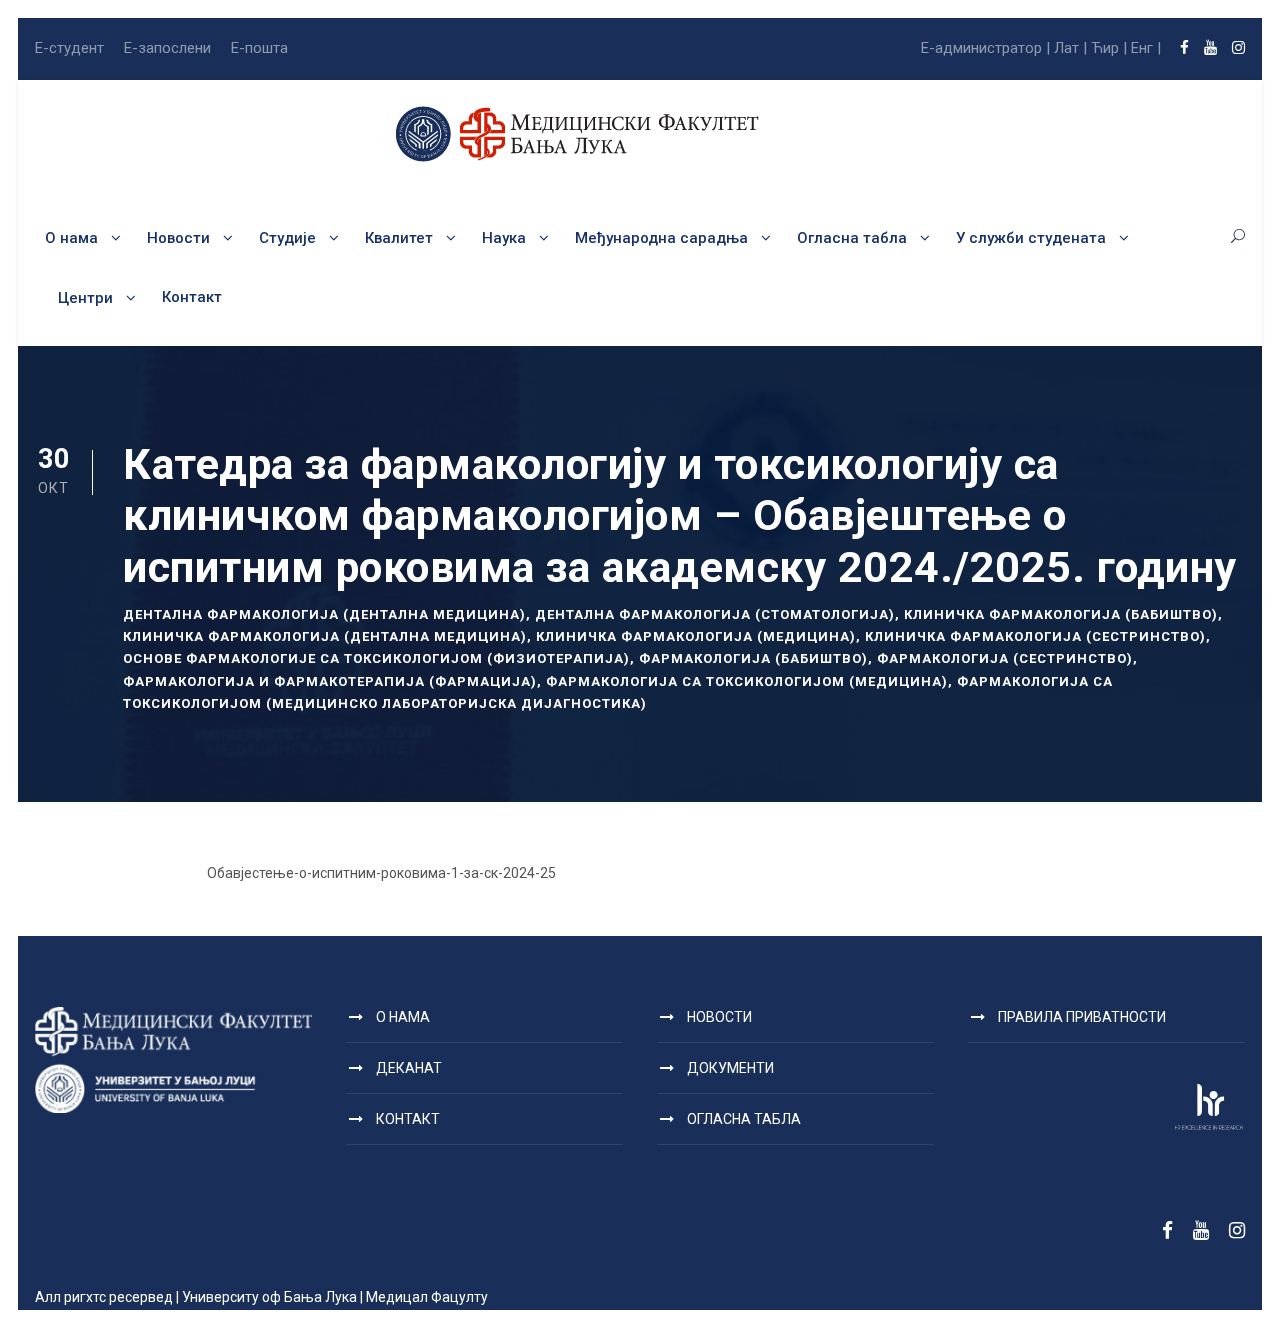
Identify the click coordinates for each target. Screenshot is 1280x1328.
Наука (504, 238)
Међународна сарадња (661, 238)
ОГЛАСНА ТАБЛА (744, 1119)
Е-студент (69, 48)
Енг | (1146, 48)
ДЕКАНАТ (409, 1068)
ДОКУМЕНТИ (730, 1068)
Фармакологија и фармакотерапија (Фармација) (330, 681)
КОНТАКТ (408, 1119)
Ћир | (1109, 48)
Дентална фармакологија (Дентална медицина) (324, 614)
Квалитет (399, 238)
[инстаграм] (1238, 48)
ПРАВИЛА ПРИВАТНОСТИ (1082, 1017)
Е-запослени (167, 48)
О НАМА (403, 1017)
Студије (287, 238)
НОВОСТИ (719, 1017)
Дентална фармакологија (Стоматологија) (715, 614)
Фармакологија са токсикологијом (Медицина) (747, 681)
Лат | (1070, 48)
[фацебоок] (1184, 48)
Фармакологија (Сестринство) (1005, 658)
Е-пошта (259, 48)
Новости (178, 238)
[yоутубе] (1210, 48)
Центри (85, 298)
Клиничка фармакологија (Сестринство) (1035, 636)
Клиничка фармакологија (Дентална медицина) (325, 636)
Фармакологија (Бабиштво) (753, 658)
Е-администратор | (985, 48)
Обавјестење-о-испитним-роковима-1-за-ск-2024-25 (381, 873)
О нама (71, 238)
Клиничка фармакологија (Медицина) (696, 636)
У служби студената (1031, 238)
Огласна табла (852, 238)
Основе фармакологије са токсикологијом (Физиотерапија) (376, 658)
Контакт (192, 297)
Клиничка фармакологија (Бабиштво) (1061, 614)
